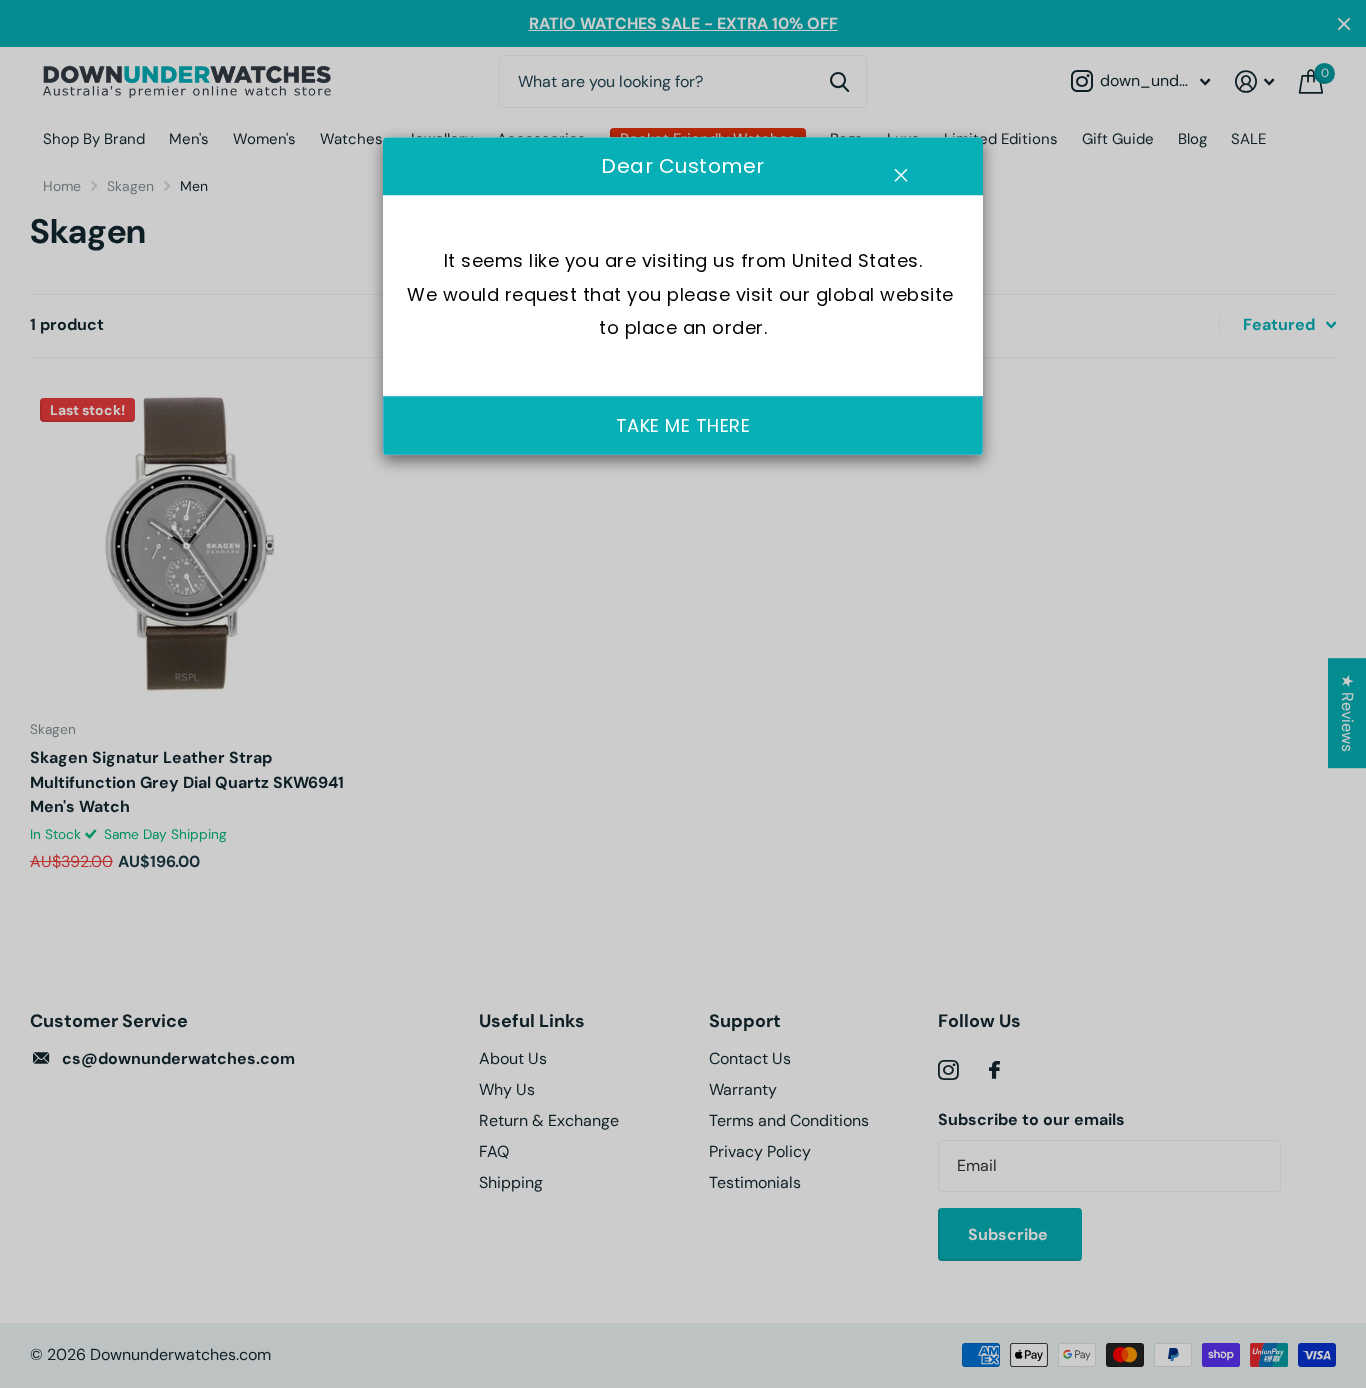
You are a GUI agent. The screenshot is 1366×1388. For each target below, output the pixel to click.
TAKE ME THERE (683, 425)
